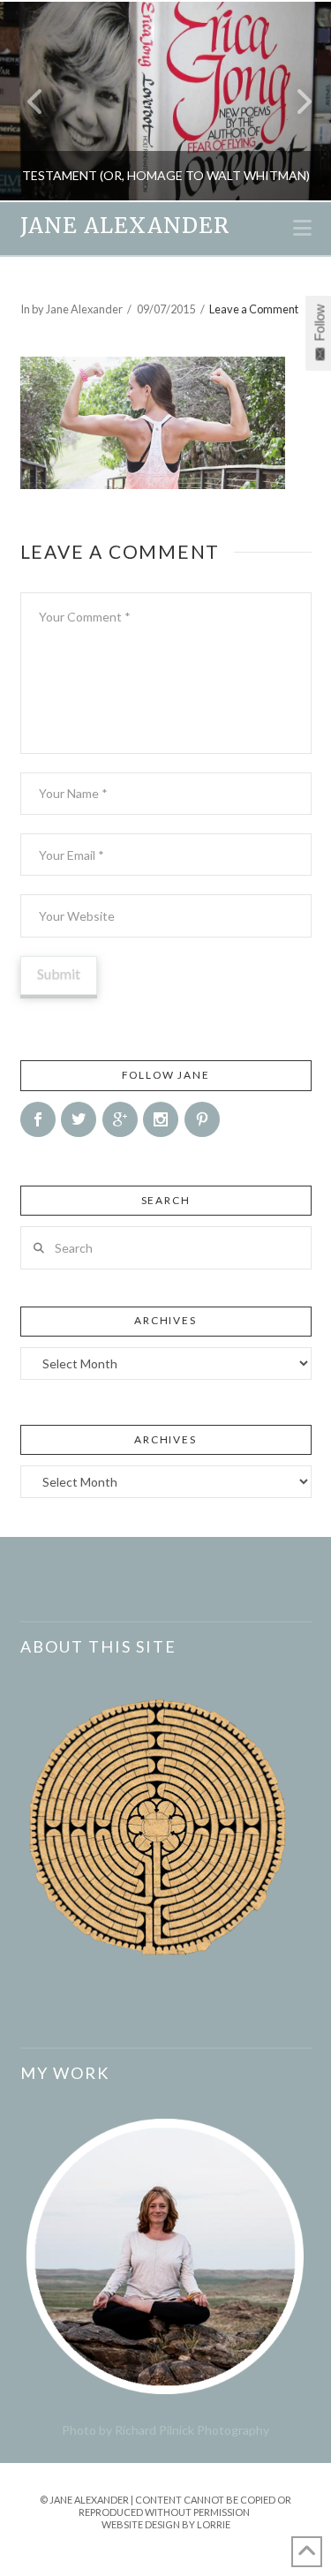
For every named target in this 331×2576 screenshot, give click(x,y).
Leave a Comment (254, 309)
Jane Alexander (125, 226)
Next (293, 101)
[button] (302, 228)
